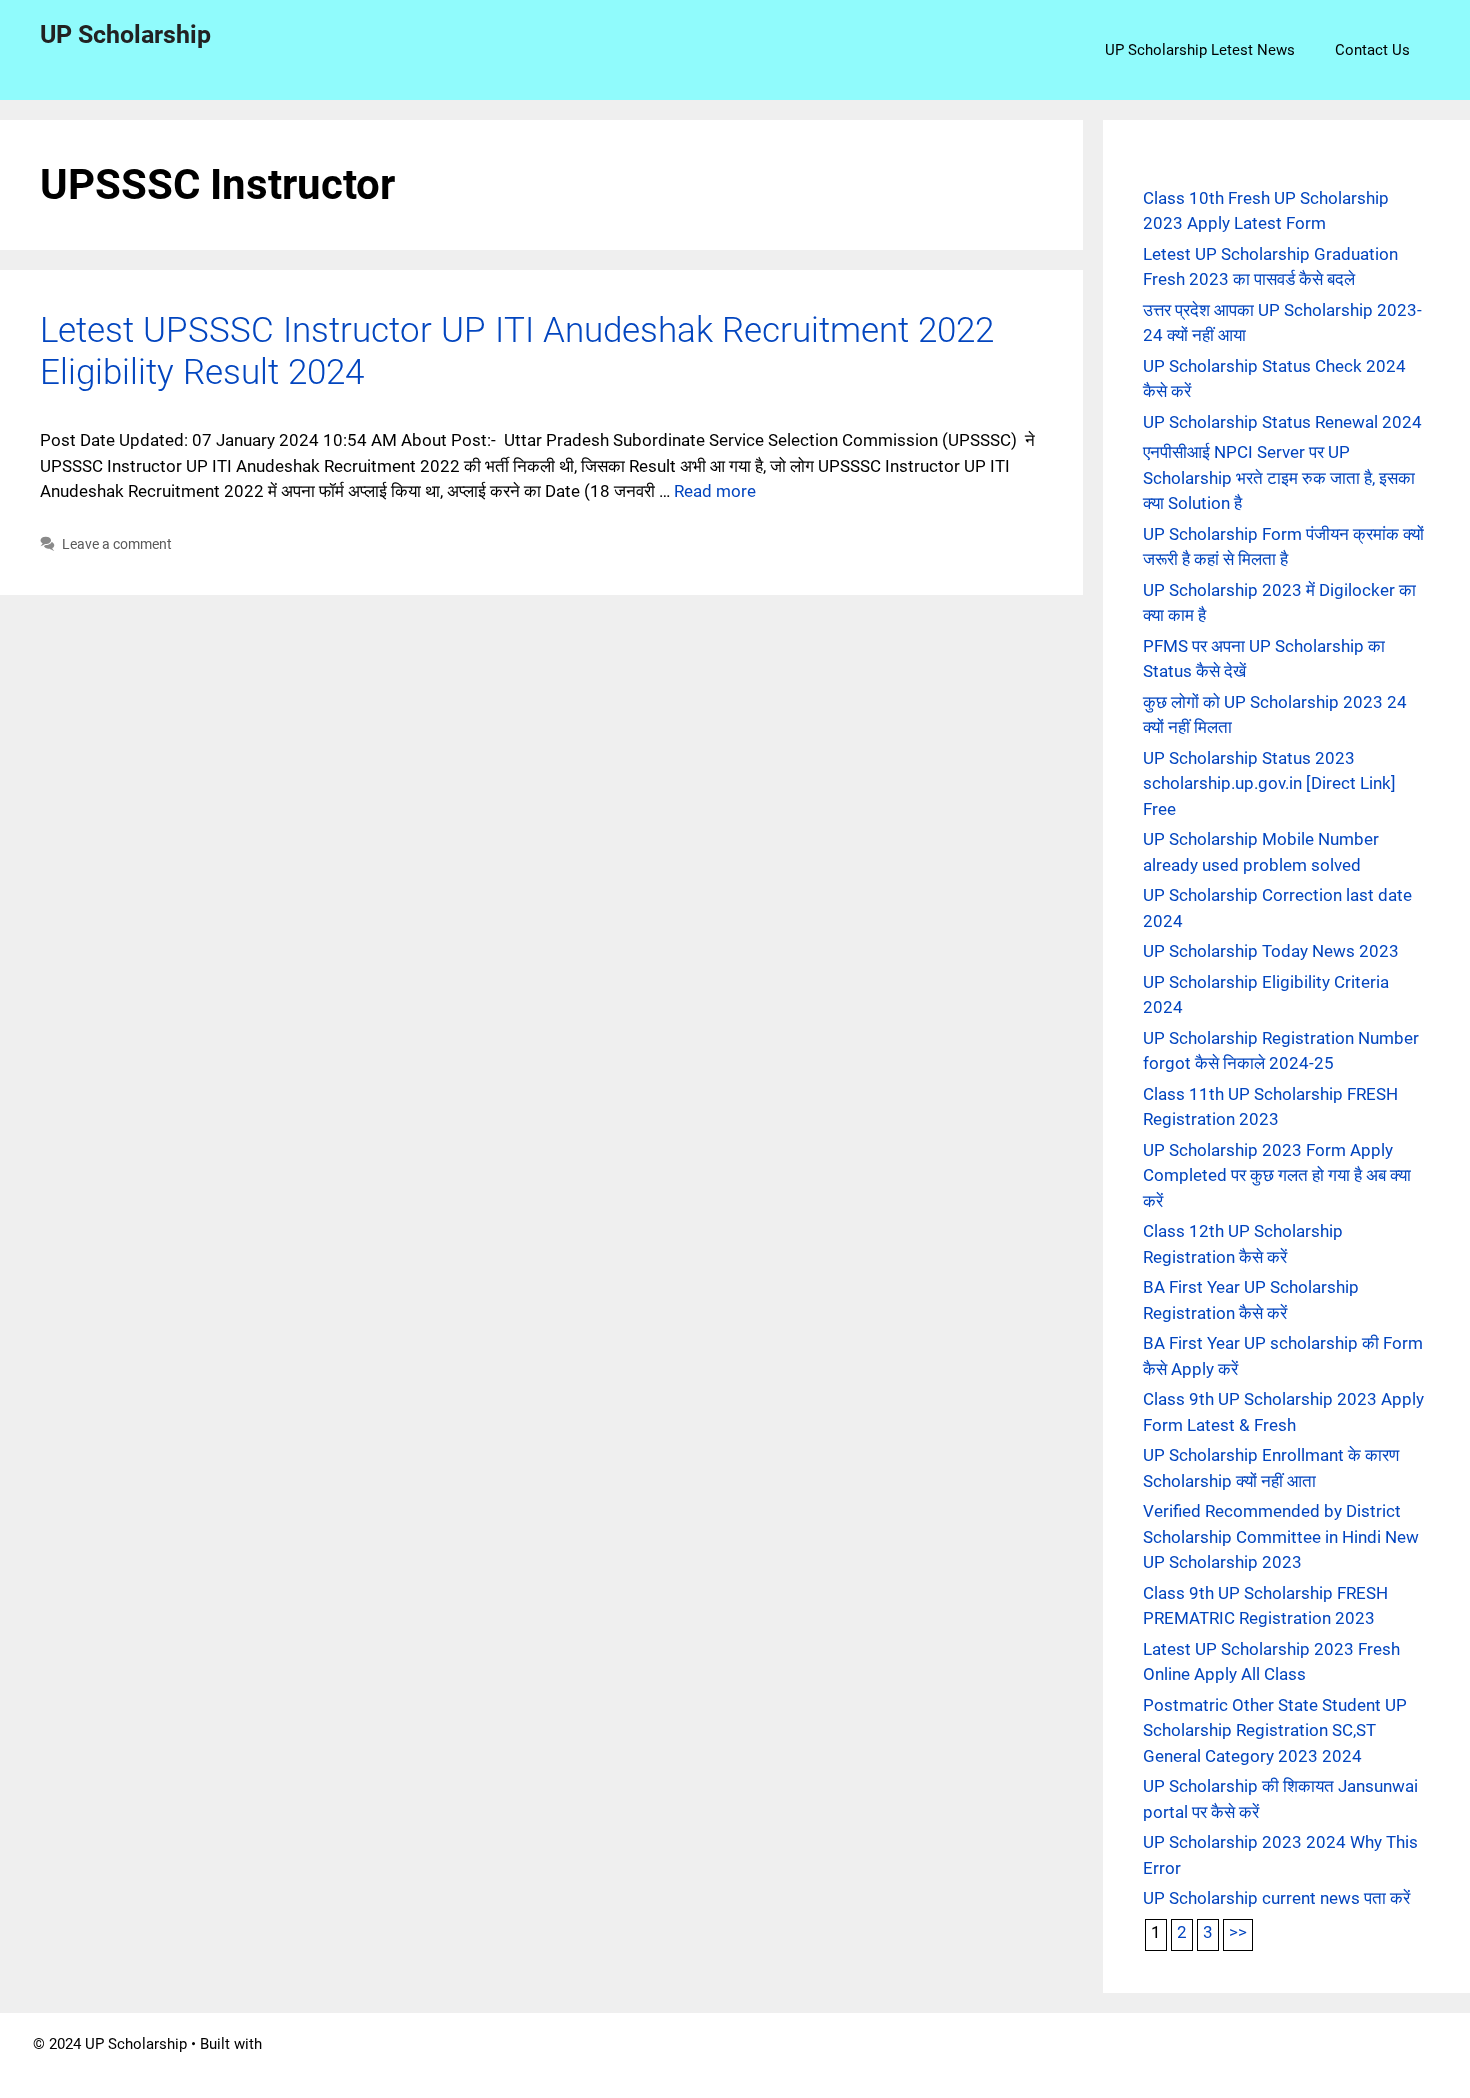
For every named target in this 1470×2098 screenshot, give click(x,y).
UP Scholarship (125, 34)
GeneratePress (315, 2044)
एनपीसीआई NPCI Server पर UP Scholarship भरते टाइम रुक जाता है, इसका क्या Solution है (1279, 477)
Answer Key (1092, 2067)
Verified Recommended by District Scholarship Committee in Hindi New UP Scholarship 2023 (1281, 1536)
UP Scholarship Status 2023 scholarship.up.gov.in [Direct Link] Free (1269, 783)
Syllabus (1005, 2067)
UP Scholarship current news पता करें (1276, 1898)
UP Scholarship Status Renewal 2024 (1282, 422)
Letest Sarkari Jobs (1373, 2067)
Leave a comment (117, 544)
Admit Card (1188, 2067)
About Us (698, 2067)
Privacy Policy (910, 2067)
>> (1238, 1932)
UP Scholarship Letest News (1200, 50)
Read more (715, 491)
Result (1267, 2067)
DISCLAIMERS (796, 2067)
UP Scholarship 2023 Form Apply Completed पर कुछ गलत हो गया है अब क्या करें (1277, 1175)
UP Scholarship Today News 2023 (1271, 951)
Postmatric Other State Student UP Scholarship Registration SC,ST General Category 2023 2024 (1275, 1730)
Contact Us (1372, 50)
